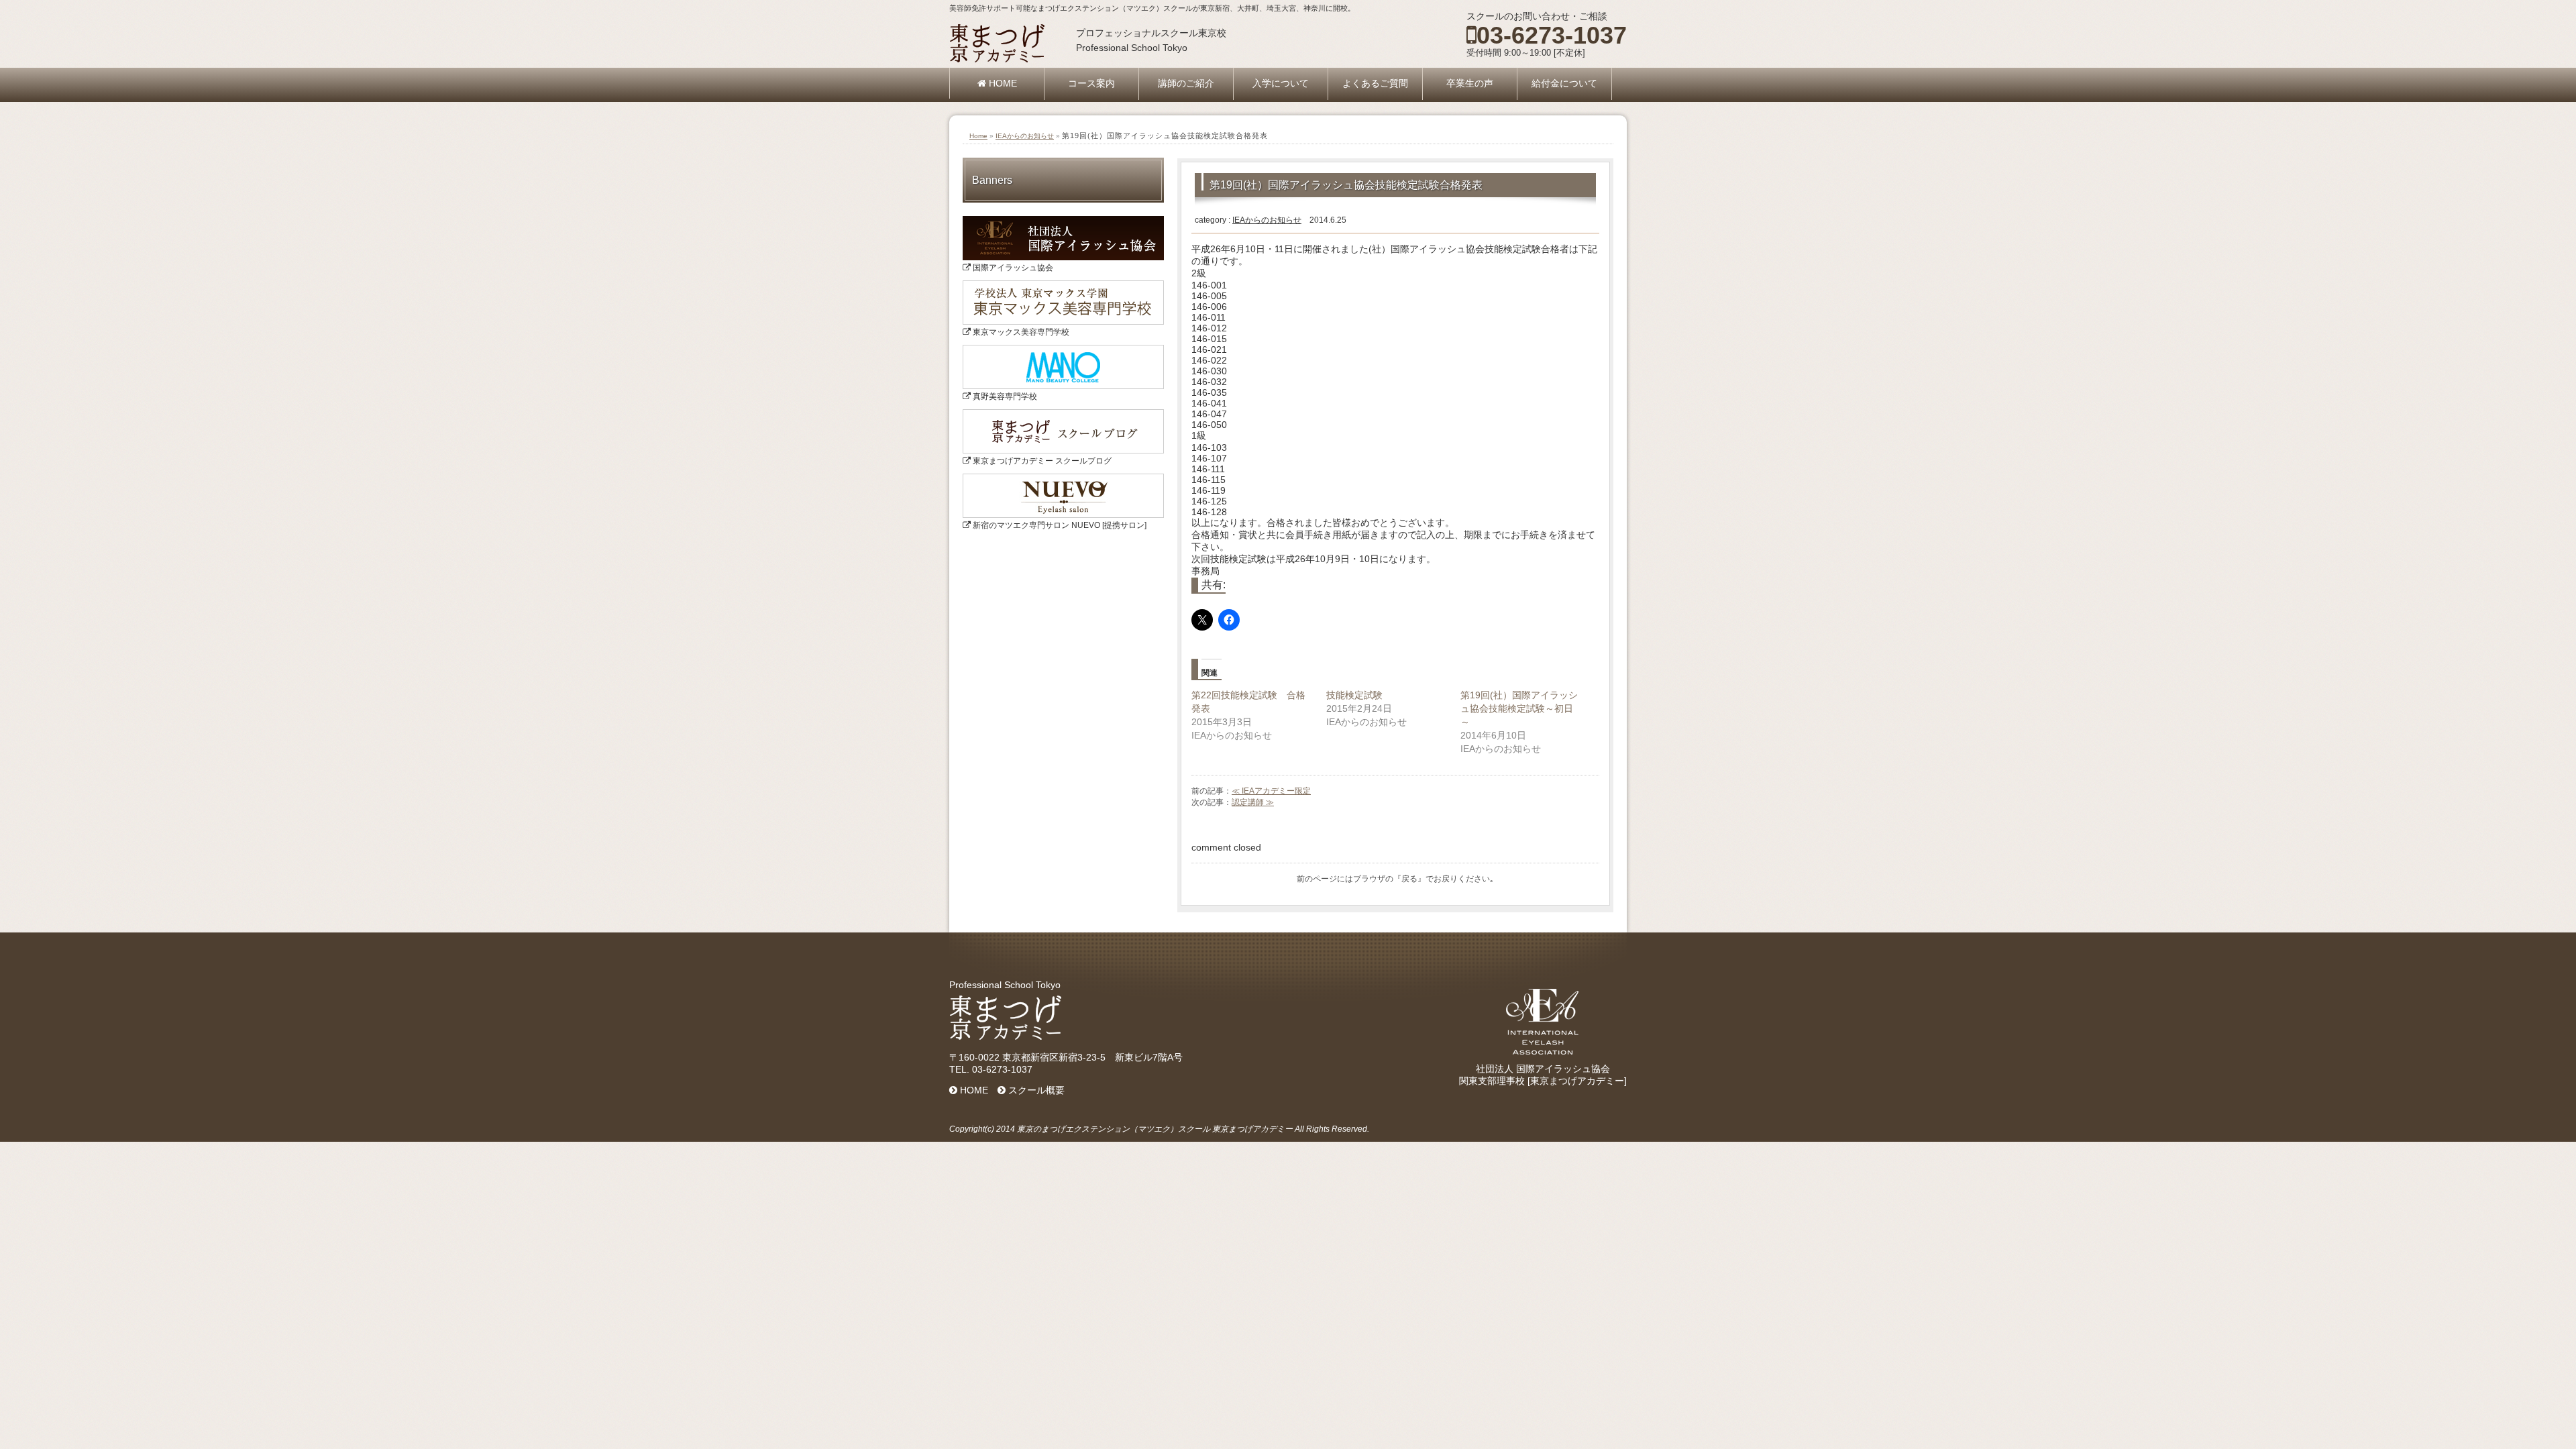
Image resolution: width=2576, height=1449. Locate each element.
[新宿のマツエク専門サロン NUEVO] (1063, 478)
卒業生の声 (1470, 83)
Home (978, 136)
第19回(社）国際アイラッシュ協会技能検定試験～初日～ (1519, 708)
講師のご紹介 (1186, 83)
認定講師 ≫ (1253, 802)
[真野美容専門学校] (1063, 350)
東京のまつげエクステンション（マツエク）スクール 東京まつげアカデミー (1155, 1129)
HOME (1002, 83)
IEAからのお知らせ (1025, 136)
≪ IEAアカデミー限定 (1271, 791)
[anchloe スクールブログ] (1063, 414)
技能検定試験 (1354, 695)
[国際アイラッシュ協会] (1063, 221)
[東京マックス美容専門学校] (1063, 285)
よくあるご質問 (1375, 83)
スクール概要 (1035, 1090)
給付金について (1564, 83)
